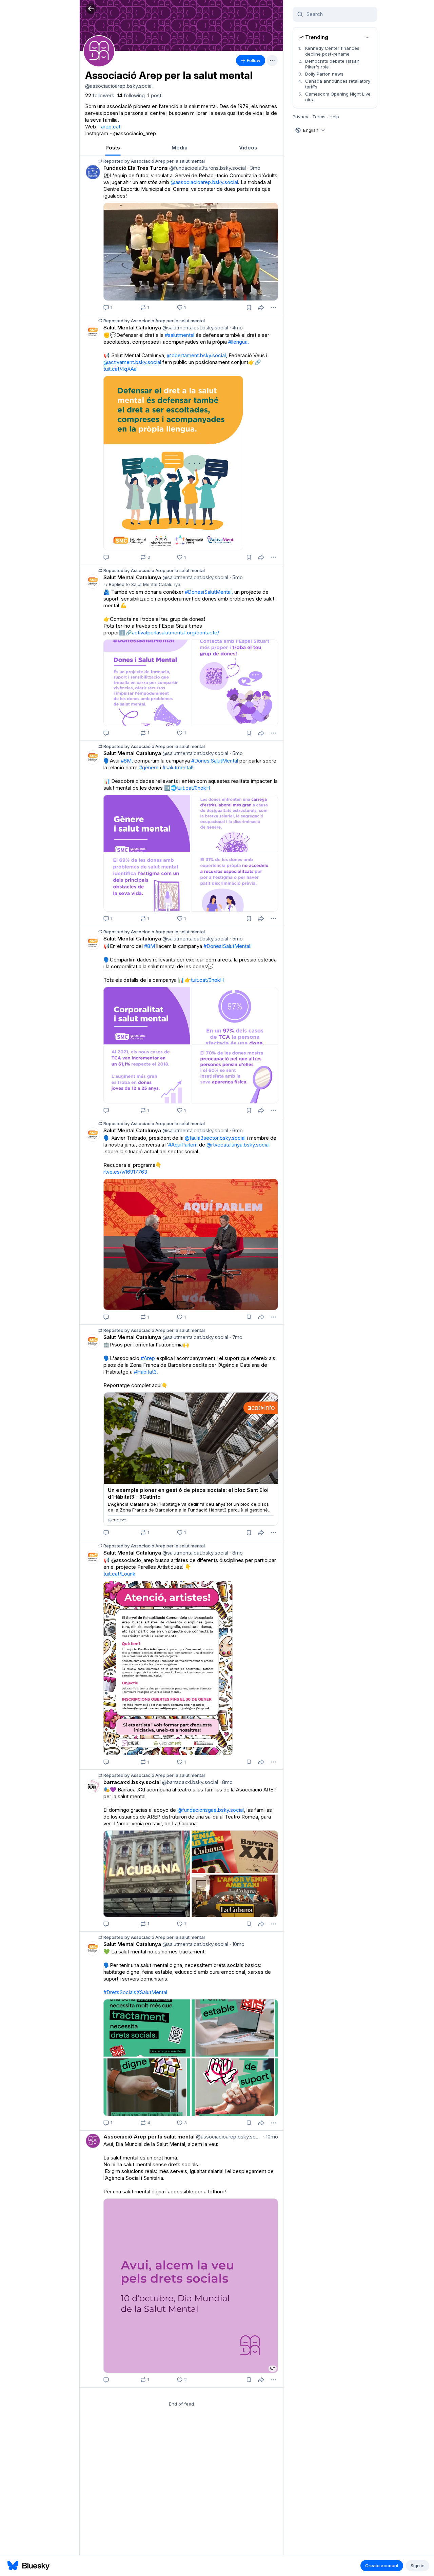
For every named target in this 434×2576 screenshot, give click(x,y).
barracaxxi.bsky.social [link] (132, 1782)
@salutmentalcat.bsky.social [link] (195, 328)
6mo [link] (236, 1130)
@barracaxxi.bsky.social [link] (189, 1782)
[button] (91, 9)
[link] (100, 96)
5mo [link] (236, 577)
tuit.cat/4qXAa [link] (120, 369)
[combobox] (339, 14)
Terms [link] (319, 117)
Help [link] (334, 117)
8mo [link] (236, 1553)
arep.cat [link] (111, 127)
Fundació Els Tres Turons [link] (136, 168)
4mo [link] (236, 328)
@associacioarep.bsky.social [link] (204, 182)
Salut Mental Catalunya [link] (132, 328)
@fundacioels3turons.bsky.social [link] (207, 168)
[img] (181, 25)
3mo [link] (254, 168)
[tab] (113, 148)
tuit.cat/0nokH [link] (193, 788)
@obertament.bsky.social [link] (196, 355)
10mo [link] (237, 1944)
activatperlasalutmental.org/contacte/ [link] (175, 633)
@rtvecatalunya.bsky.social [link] (238, 1145)
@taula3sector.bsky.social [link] (215, 1138)
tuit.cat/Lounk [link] (119, 1574)
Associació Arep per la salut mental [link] (149, 2137)
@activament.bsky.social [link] (132, 362)
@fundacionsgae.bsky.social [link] (211, 1810)
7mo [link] (236, 1337)
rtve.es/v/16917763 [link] (125, 1172)
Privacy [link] (300, 117)
